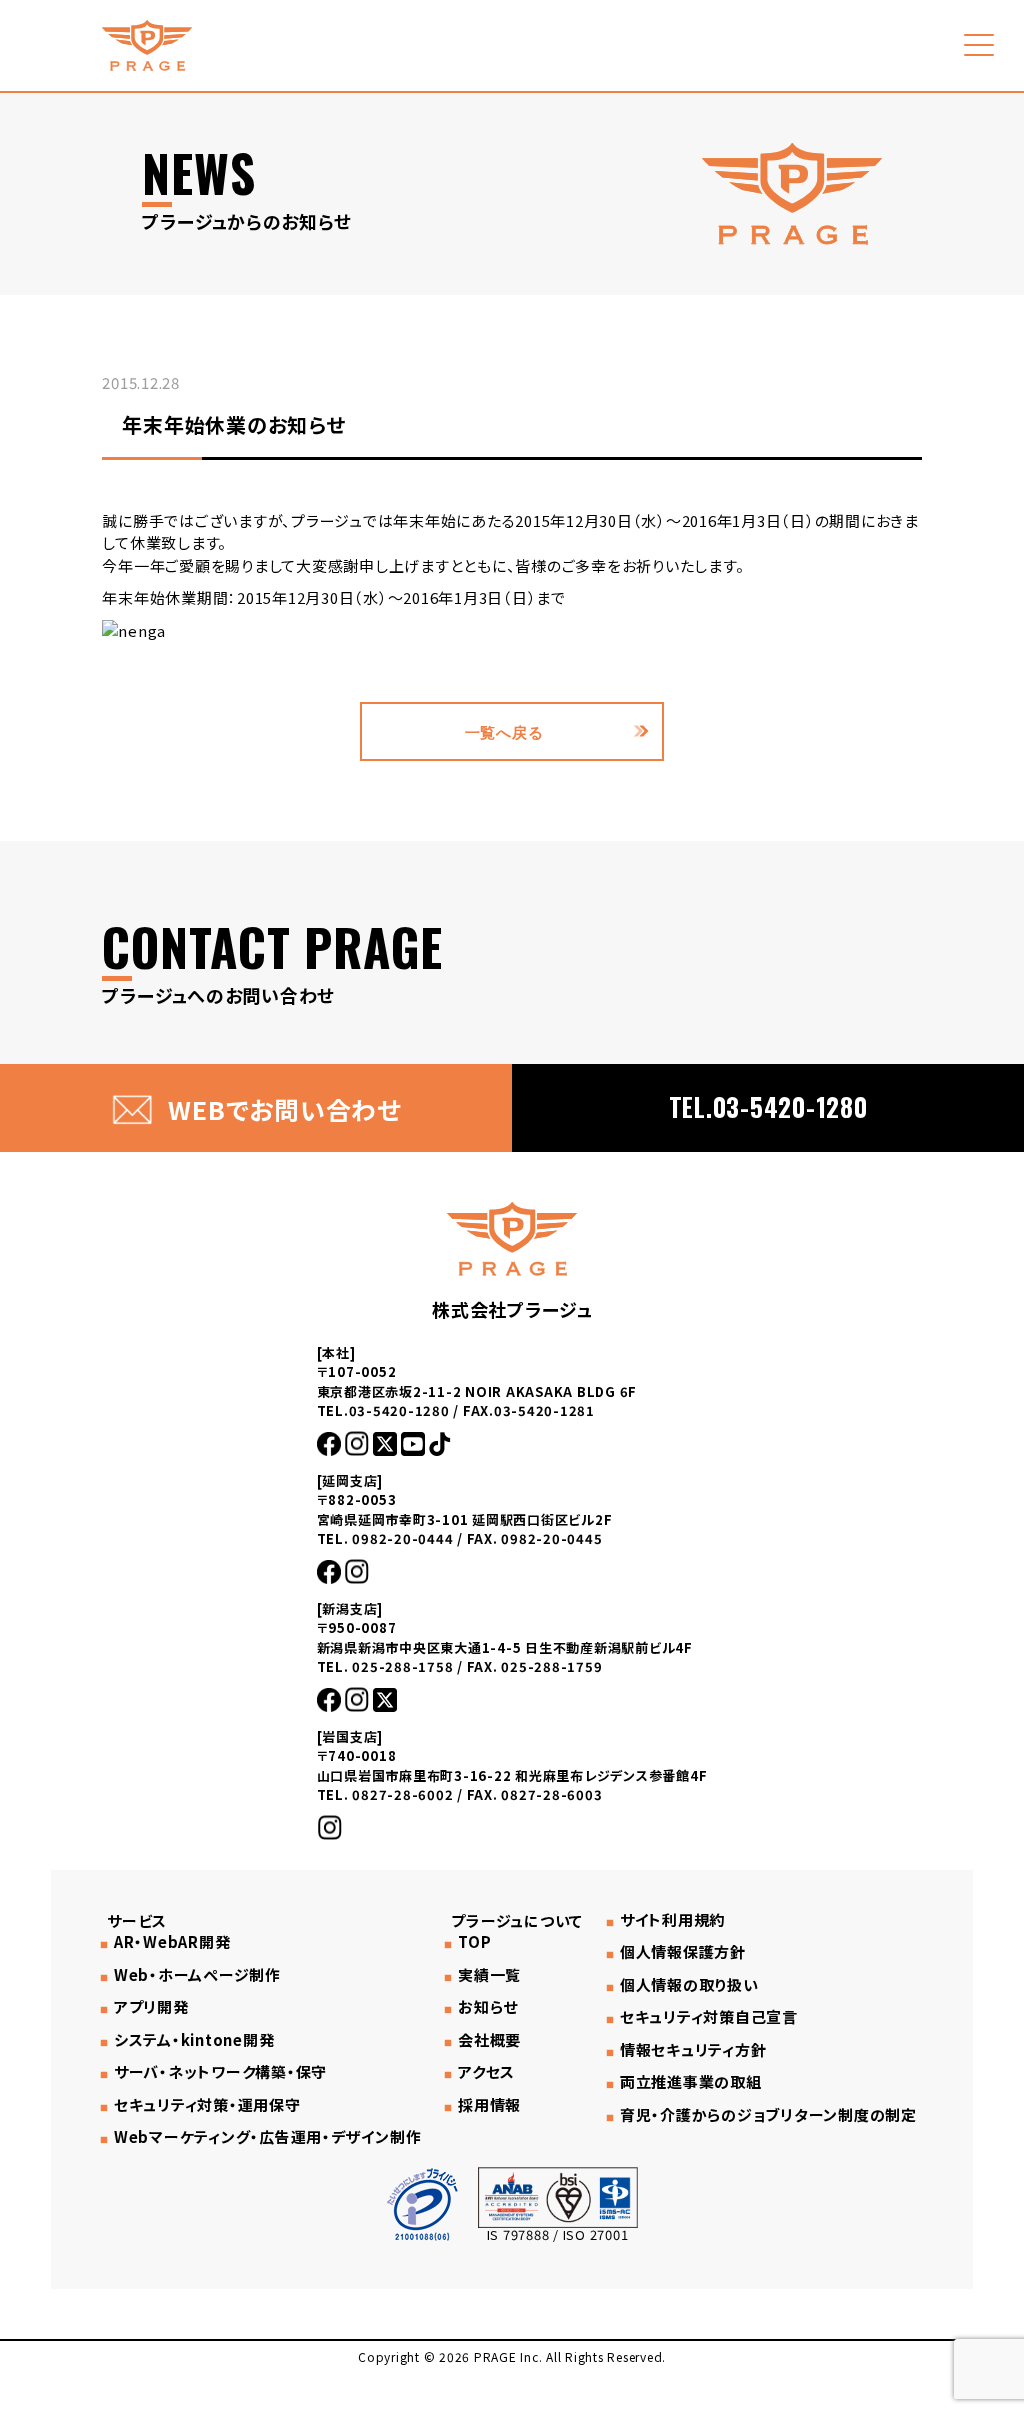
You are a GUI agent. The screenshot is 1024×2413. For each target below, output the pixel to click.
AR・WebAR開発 (172, 1942)
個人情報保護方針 (683, 1952)
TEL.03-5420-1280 (768, 1106)
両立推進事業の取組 (691, 2082)
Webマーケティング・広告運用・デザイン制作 (267, 2137)
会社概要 (489, 2040)
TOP (474, 1942)
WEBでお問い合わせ (284, 1109)
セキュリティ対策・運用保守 (207, 2105)
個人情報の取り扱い (689, 1985)
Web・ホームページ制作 (197, 1975)
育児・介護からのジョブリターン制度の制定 (768, 2115)
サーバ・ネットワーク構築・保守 (220, 2072)
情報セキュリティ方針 (693, 2050)
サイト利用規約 (672, 1920)
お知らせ (488, 2007)
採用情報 (489, 2105)
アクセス (486, 2072)
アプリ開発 (151, 2007)
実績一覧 (489, 1975)
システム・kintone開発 (194, 2040)
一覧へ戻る (504, 731)
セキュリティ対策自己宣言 (709, 2017)
